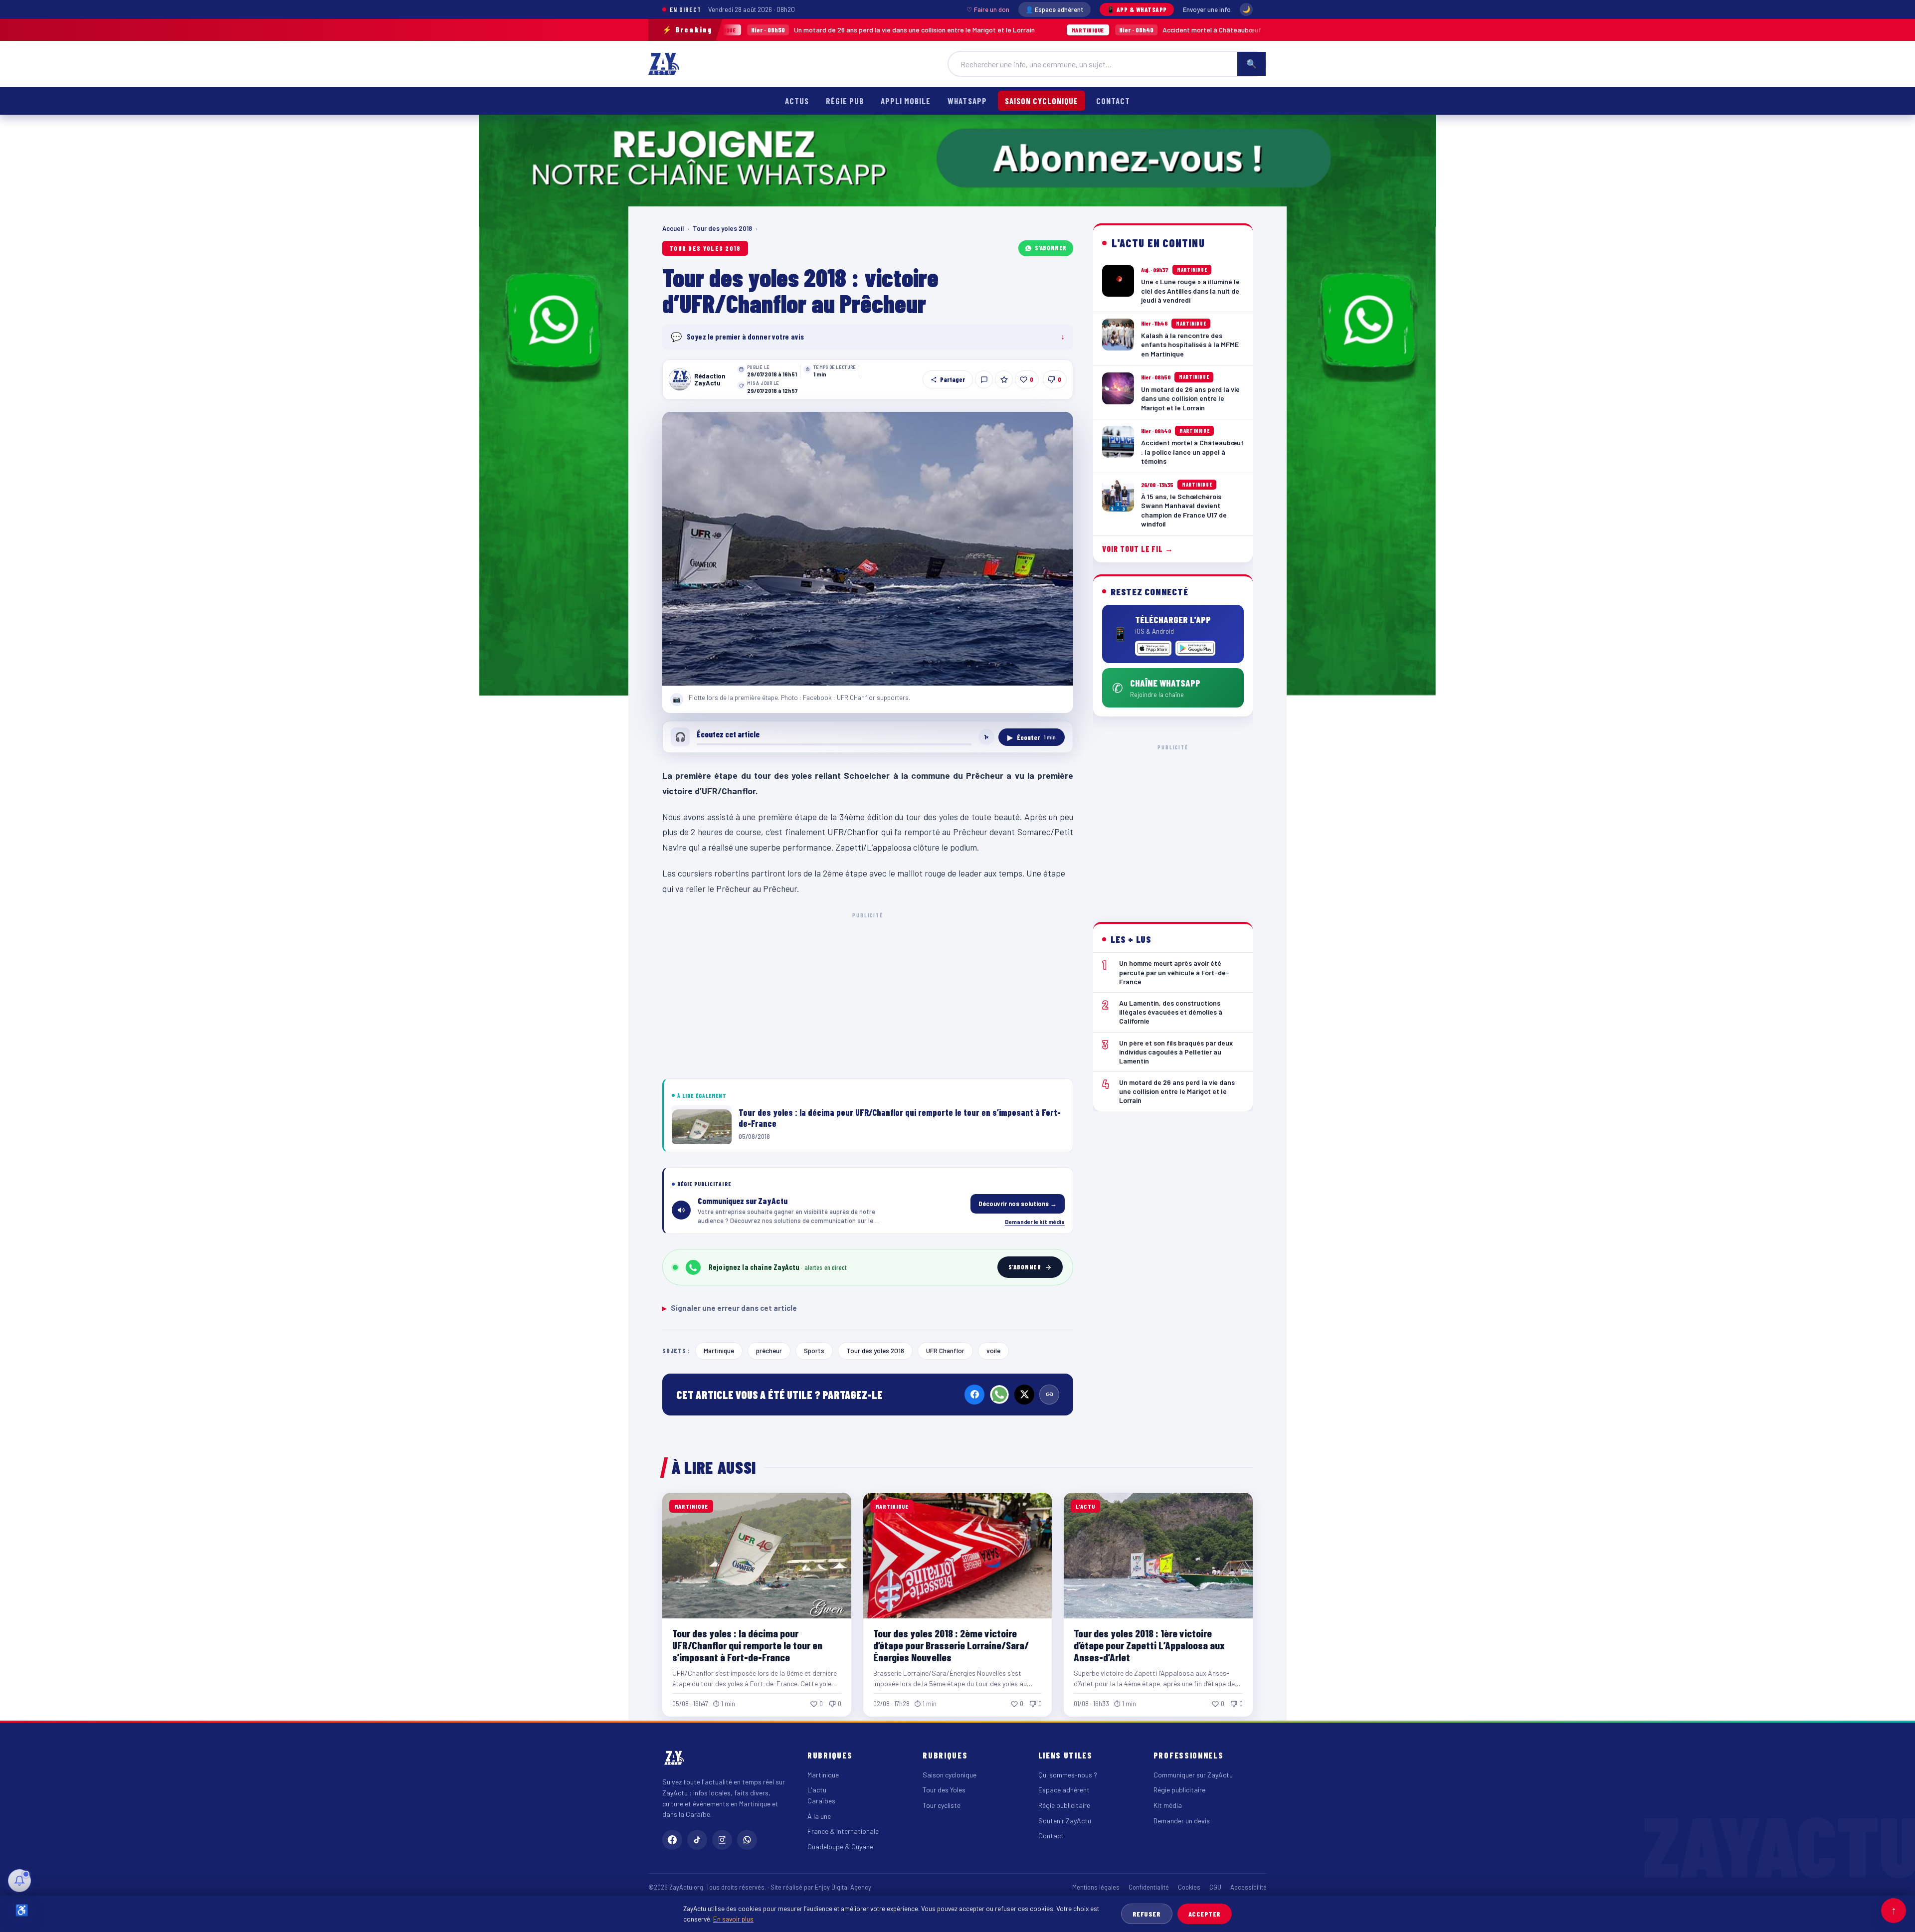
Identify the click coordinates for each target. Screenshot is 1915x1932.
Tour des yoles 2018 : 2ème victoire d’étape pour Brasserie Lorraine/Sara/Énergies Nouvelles (951, 1645)
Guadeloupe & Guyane (840, 1846)
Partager (953, 379)
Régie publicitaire (1064, 1805)
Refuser (1147, 1914)
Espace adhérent (1064, 1790)
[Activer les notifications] (19, 1881)
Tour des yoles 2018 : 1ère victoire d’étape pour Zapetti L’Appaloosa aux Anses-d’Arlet (1149, 1645)
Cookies (1189, 1887)
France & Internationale (843, 1831)
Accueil (673, 228)
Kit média (1168, 1805)
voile (993, 1350)
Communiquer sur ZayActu (1193, 1775)
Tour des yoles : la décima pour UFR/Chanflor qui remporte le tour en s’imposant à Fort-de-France (747, 1645)
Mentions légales (1096, 1887)
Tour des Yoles (944, 1790)
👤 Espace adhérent (1054, 9)
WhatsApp (967, 101)
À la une (819, 1816)
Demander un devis (1182, 1821)
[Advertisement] (868, 994)
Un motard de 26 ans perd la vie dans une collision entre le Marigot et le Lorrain (744, 30)
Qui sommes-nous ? (1068, 1775)
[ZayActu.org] (664, 64)
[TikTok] (697, 1840)
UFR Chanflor (945, 1350)
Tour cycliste (942, 1805)
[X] (1024, 1395)
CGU (1215, 1887)
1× (986, 737)
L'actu (817, 1790)
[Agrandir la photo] (868, 549)
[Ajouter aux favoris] (1004, 379)
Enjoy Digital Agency (843, 1887)
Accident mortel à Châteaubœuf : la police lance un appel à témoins (1095, 30)
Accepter (1205, 1914)
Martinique (719, 1350)
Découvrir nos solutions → (1018, 1204)
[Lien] (1049, 1395)
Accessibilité (1248, 1887)
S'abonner (1051, 248)
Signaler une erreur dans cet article (730, 1308)
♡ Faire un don (988, 9)
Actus (797, 101)
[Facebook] (974, 1395)
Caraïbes (821, 1801)
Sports (814, 1350)
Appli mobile (906, 101)
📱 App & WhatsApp (1137, 9)
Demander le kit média (1035, 1222)
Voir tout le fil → (1138, 549)
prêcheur (769, 1350)
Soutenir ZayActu (1065, 1821)
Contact (1113, 101)
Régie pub (845, 101)
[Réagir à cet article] (984, 379)
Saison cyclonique (1042, 101)
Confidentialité (1149, 1887)
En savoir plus (733, 1919)
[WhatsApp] (999, 1395)
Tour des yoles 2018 (722, 228)
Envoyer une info (1207, 9)
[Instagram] (722, 1840)
